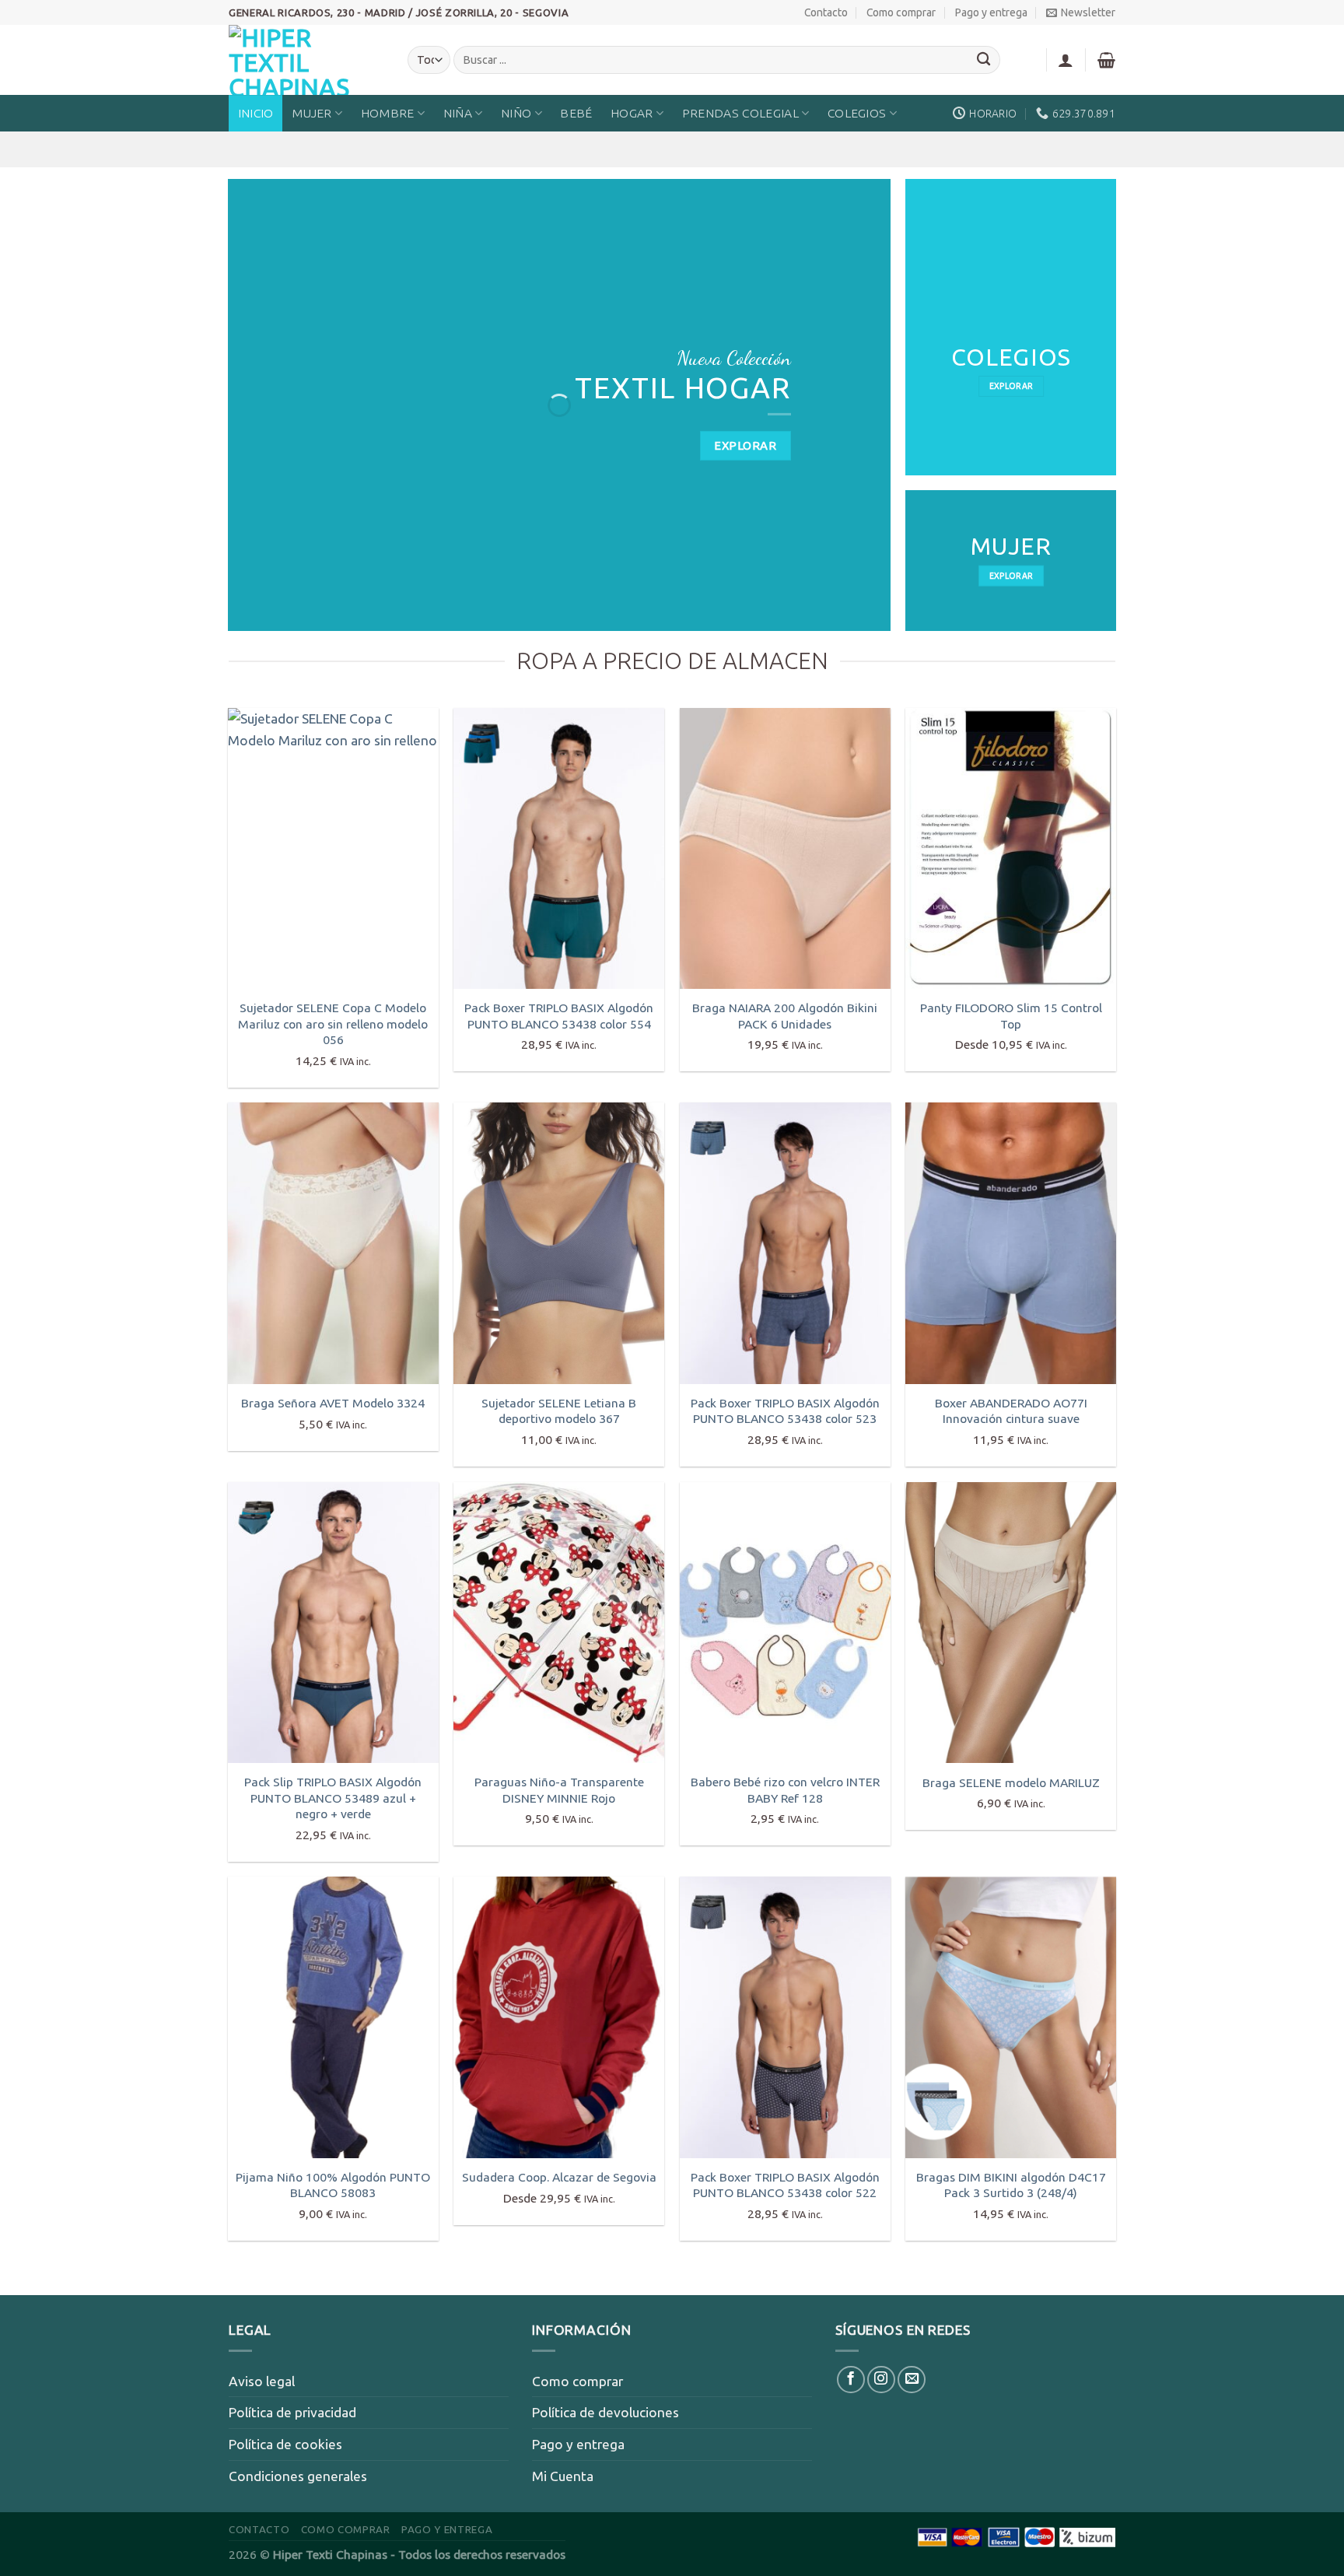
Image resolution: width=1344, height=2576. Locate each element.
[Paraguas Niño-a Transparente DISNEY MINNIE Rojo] (559, 1623)
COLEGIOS (857, 113)
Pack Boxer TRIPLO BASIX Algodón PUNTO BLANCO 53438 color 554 (559, 1015)
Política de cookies (285, 2444)
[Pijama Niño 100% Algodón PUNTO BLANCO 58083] (333, 2017)
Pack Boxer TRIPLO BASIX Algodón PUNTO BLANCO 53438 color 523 (785, 1411)
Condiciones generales (298, 2476)
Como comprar (901, 12)
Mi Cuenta (563, 2476)
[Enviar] (984, 60)
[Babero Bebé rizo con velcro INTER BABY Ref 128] (785, 1623)
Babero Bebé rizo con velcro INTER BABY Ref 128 (785, 1789)
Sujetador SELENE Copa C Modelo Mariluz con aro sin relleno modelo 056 (333, 1023)
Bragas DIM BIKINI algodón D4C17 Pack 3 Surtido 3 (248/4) (1011, 2185)
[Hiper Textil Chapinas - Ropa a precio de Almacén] (306, 60)
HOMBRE (388, 113)
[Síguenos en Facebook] (851, 2380)
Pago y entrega (991, 12)
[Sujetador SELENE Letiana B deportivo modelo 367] (559, 1243)
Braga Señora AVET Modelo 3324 (333, 1403)
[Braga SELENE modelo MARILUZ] (1011, 1623)
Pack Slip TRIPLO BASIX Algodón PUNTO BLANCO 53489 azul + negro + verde (333, 1798)
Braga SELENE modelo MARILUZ (1011, 1782)
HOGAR (632, 113)
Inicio (256, 113)
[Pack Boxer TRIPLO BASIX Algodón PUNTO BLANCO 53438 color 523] (785, 1243)
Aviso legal (262, 2381)
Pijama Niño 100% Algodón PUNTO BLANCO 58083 (333, 2185)
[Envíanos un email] (912, 2380)
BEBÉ (576, 113)
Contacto (826, 12)
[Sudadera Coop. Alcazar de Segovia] (559, 2017)
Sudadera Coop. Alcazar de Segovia (559, 2177)
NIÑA (458, 113)
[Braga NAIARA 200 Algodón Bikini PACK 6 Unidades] (785, 848)
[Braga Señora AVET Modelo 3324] (333, 1243)
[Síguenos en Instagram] (881, 2380)
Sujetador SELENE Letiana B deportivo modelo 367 (559, 1411)
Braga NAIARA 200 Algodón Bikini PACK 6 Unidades (785, 1015)
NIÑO (516, 113)
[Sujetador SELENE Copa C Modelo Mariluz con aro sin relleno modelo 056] (333, 848)
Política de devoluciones (605, 2412)
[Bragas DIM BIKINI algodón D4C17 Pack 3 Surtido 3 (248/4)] (1011, 2017)
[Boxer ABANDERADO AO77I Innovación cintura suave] (1011, 1243)
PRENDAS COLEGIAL (740, 113)
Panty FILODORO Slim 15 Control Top (1011, 1015)
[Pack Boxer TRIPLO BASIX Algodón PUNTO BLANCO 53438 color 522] (785, 2017)
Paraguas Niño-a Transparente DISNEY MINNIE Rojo (559, 1789)
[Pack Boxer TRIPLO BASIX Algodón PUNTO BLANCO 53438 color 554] (559, 848)
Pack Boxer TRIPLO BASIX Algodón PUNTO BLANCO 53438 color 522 (785, 2185)
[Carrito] (1106, 60)
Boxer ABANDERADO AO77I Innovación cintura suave (1011, 1411)
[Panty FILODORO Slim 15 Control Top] (1011, 848)
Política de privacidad (292, 2412)
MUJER (312, 113)
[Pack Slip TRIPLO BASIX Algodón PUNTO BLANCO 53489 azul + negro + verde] (333, 1623)
